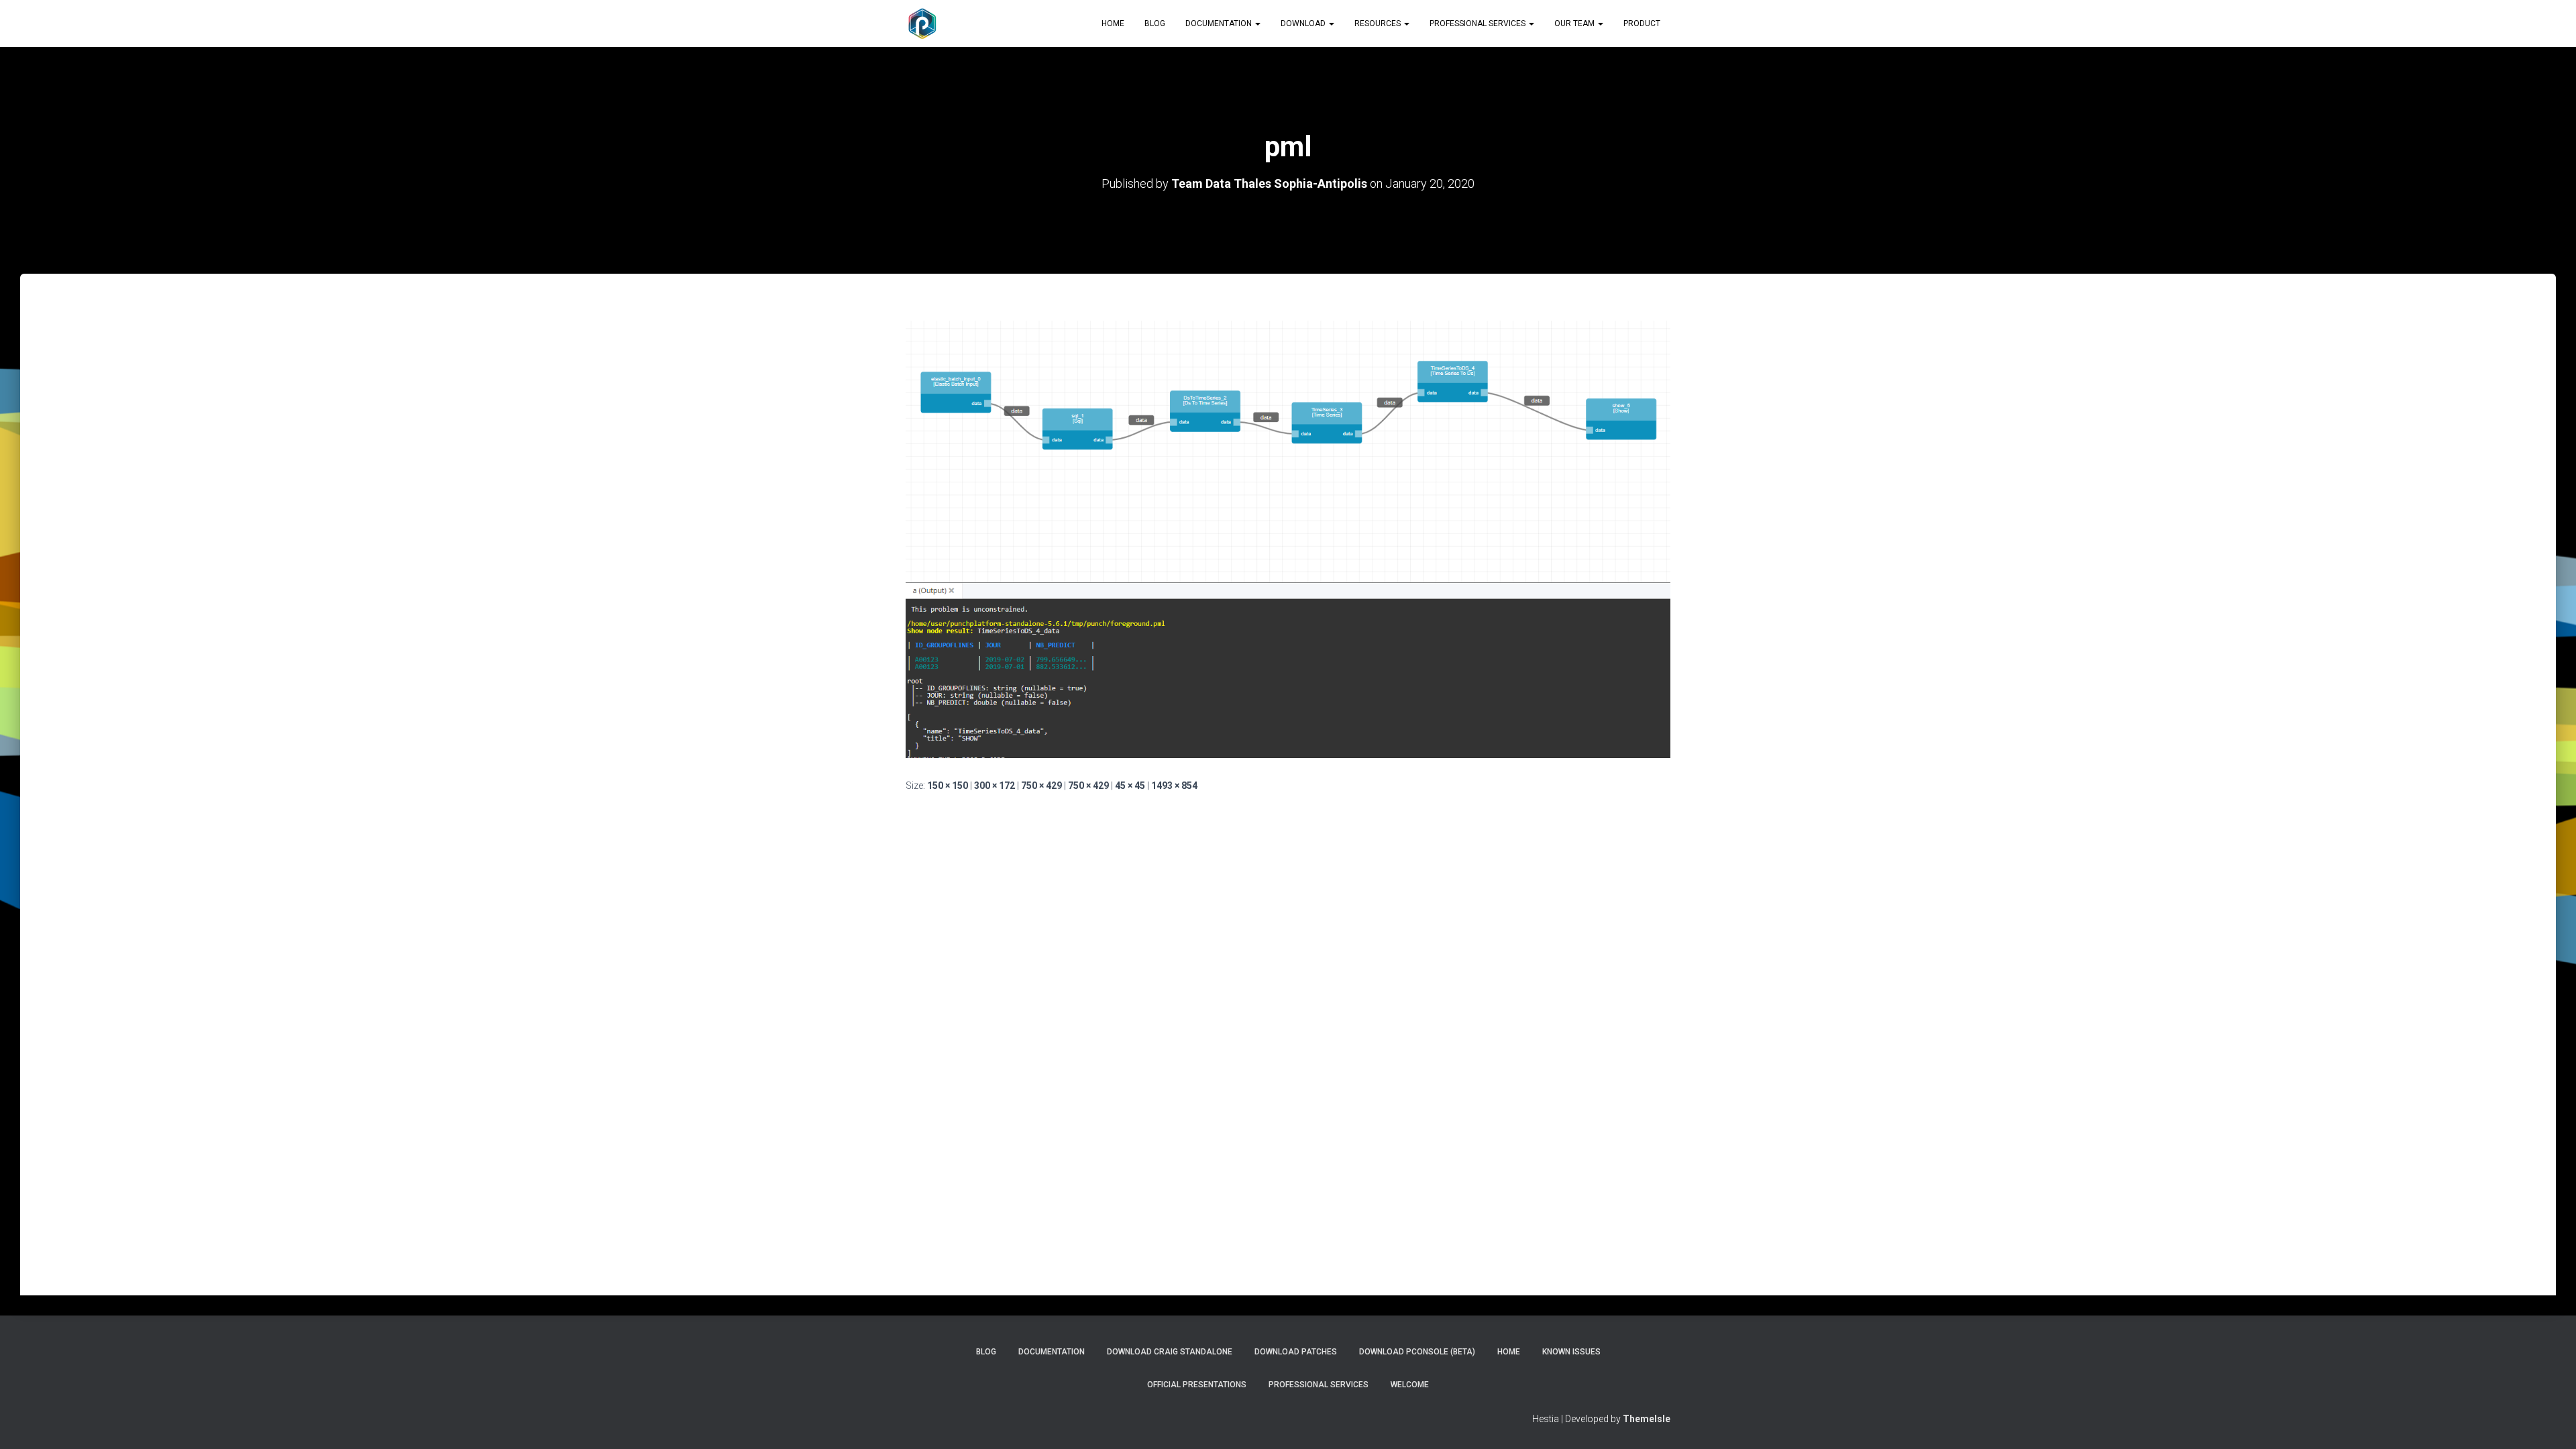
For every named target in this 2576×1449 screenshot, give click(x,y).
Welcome (1410, 1385)
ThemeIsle (1647, 1419)
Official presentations (1197, 1385)
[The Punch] (922, 23)
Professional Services (1479, 23)
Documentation (1220, 23)
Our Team (1575, 23)
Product (1642, 23)
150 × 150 (948, 786)
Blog (1155, 23)
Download (1304, 23)
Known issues (1571, 1352)
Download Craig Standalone (1170, 1352)
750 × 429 (1041, 786)
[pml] (1288, 539)
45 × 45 (1130, 786)
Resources (1379, 23)
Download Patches (1296, 1352)
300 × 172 (995, 786)
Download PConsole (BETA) (1417, 1352)
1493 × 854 (1174, 786)
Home (1113, 23)
